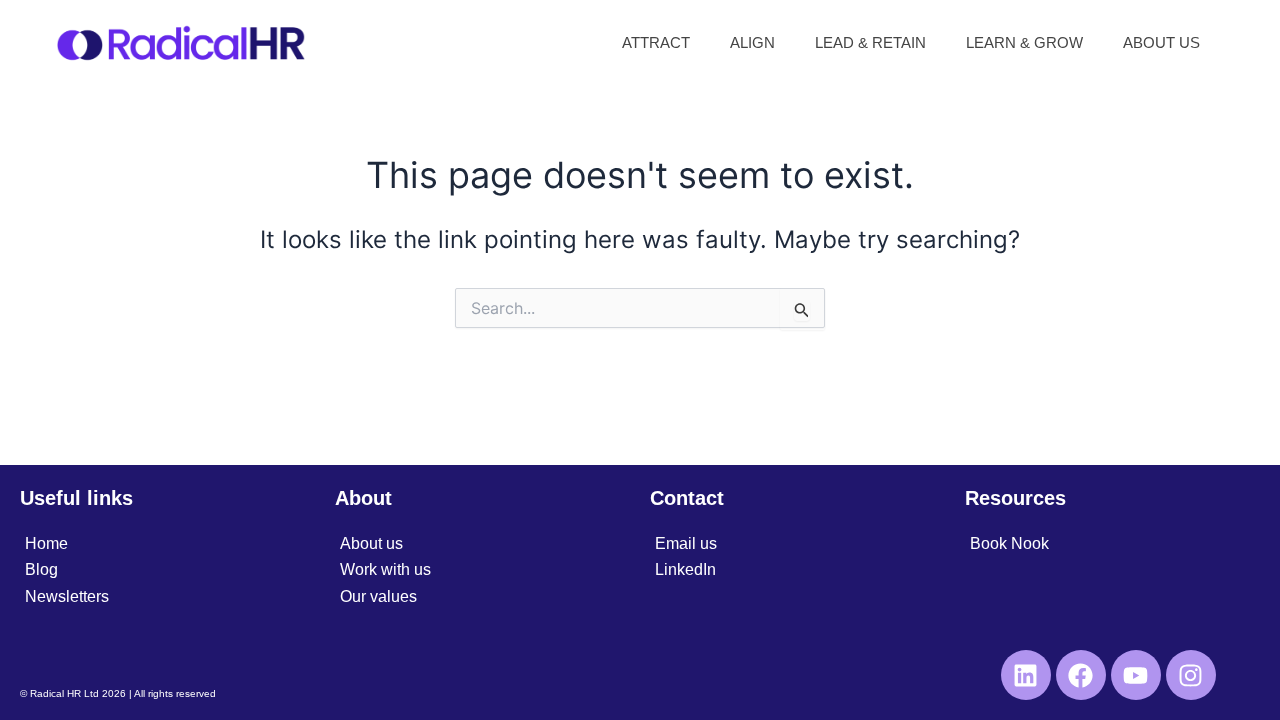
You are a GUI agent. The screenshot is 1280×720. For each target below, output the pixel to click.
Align (752, 42)
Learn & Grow (1024, 42)
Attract (656, 42)
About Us (1161, 42)
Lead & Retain (870, 42)
